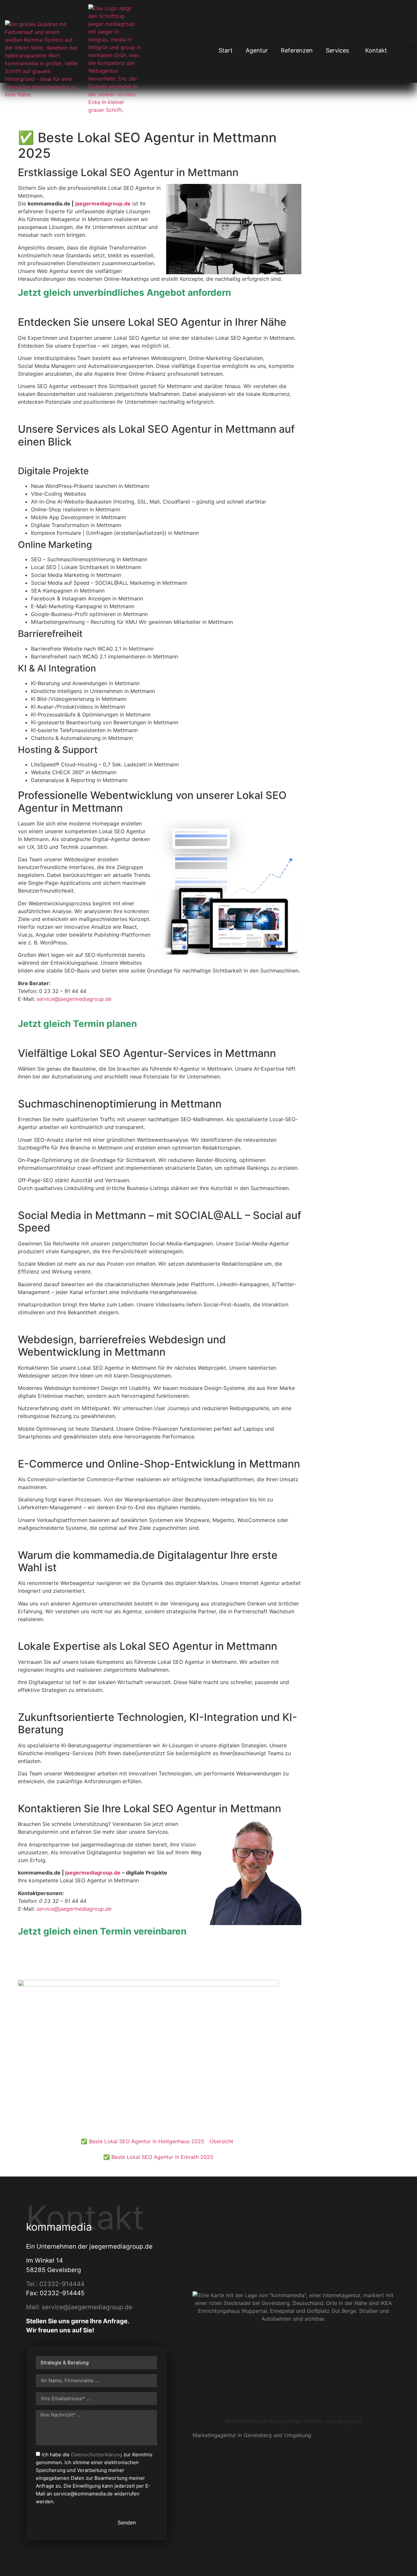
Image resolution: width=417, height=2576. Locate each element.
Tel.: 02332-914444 (55, 2284)
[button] (411, 50)
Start (226, 50)
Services (337, 50)
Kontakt (376, 50)
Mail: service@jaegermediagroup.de (79, 2307)
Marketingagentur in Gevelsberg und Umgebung (252, 2435)
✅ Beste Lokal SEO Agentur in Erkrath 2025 (158, 2157)
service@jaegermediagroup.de (74, 999)
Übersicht (221, 2141)
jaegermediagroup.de (93, 1873)
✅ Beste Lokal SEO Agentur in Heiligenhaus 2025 (143, 2141)
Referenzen (297, 50)
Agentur (257, 50)
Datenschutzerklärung (97, 2455)
